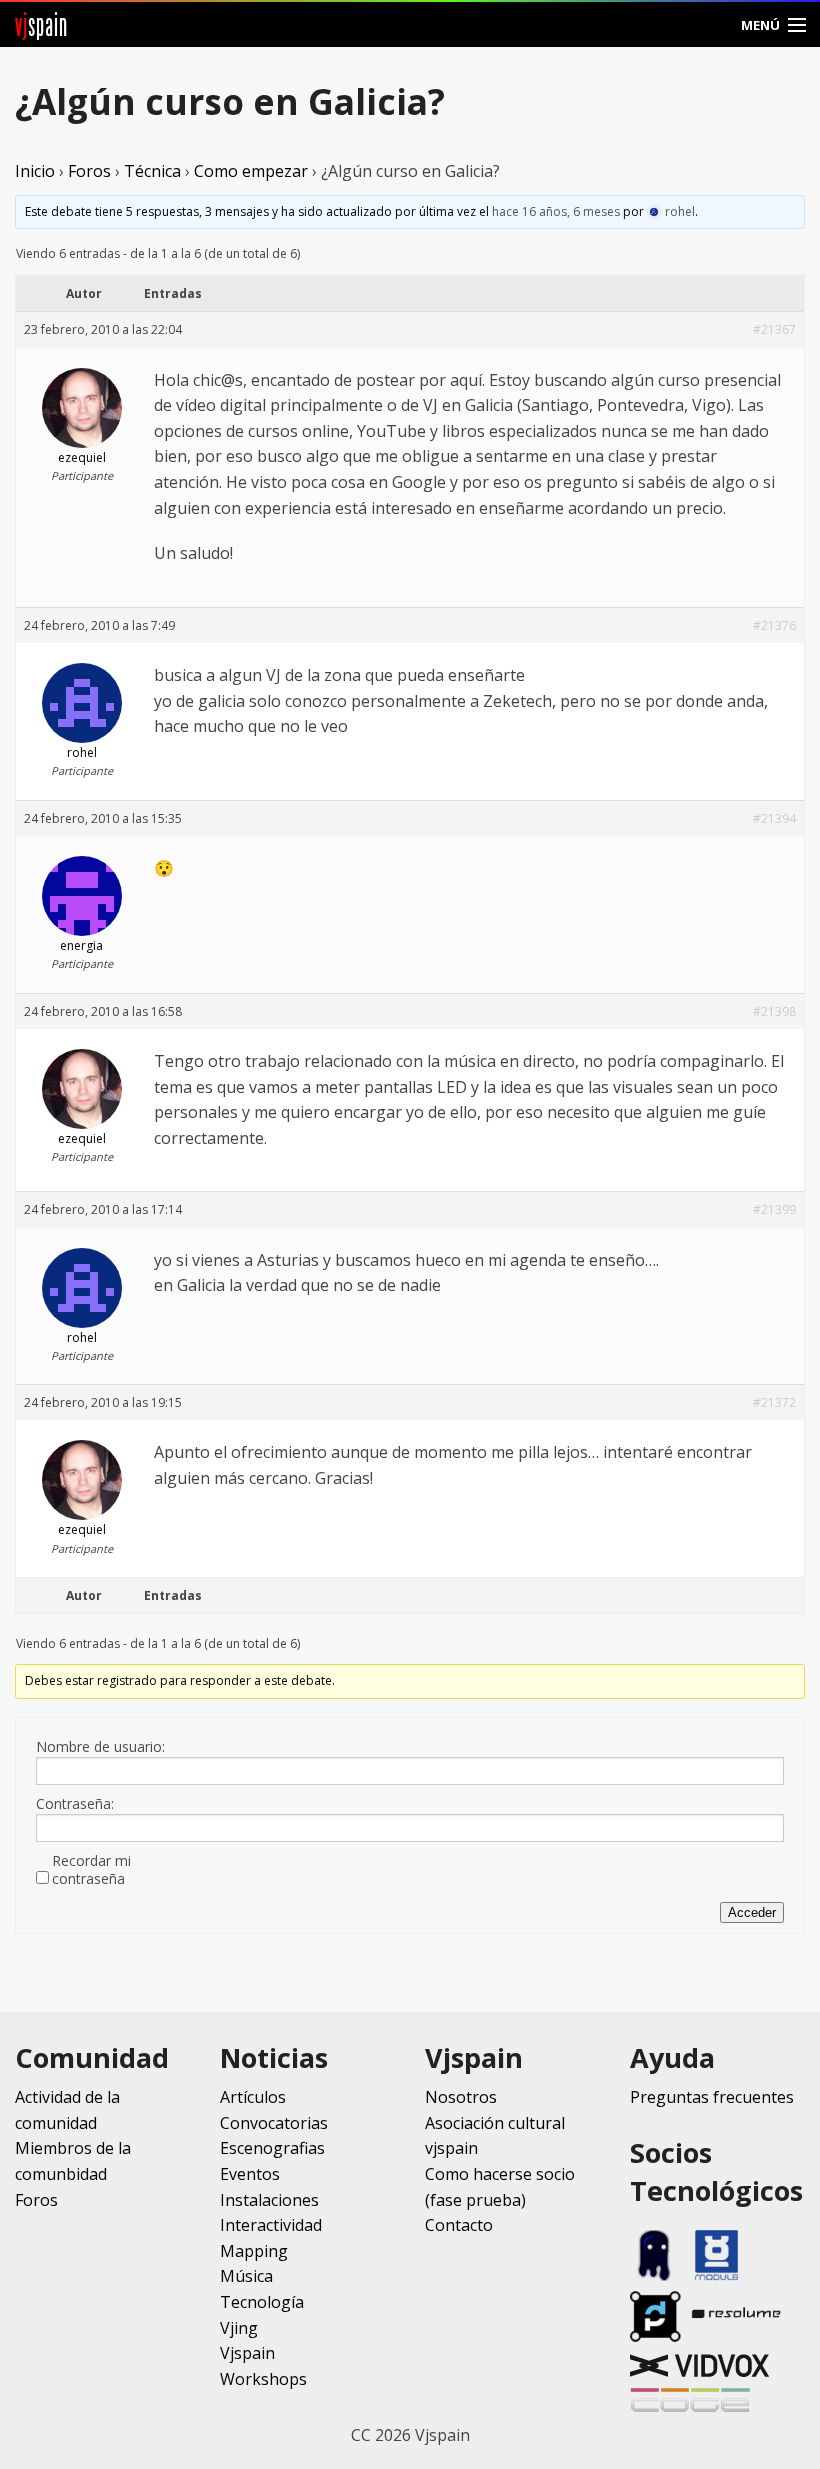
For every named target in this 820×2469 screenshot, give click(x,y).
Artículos (253, 2097)
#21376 (774, 625)
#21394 (774, 818)
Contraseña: (75, 1804)
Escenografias (272, 2148)
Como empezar (251, 171)
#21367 (774, 329)
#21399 (774, 1209)
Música (246, 2276)
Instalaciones (269, 2200)
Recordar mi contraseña (91, 1870)
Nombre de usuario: (100, 1747)
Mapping (254, 2251)
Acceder (752, 1912)
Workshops (263, 2379)
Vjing (239, 2328)
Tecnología (262, 2302)
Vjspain (247, 2353)
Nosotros (461, 2097)
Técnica (152, 171)
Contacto (459, 2225)
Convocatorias (274, 2123)
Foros (89, 171)
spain (41, 24)
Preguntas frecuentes (712, 2097)
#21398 (774, 1011)
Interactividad (271, 2225)
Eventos (250, 2174)
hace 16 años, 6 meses (556, 211)
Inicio (35, 171)
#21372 (774, 1402)
